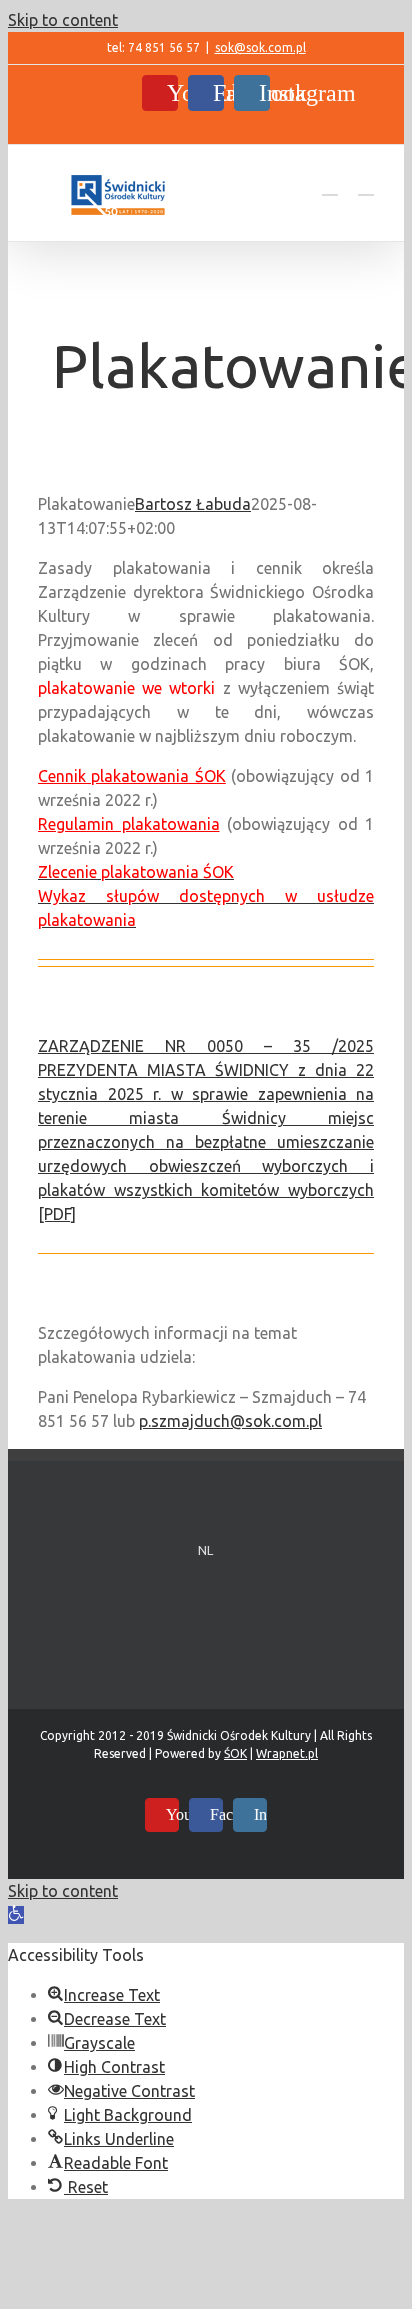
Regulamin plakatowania (129, 824)
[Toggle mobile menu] (366, 185)
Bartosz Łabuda (193, 504)
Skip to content (63, 20)
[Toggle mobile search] (330, 185)
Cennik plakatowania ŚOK (132, 776)
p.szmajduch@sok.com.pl (230, 1421)
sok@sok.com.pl (260, 47)
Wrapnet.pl (287, 1753)
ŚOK (235, 1753)
